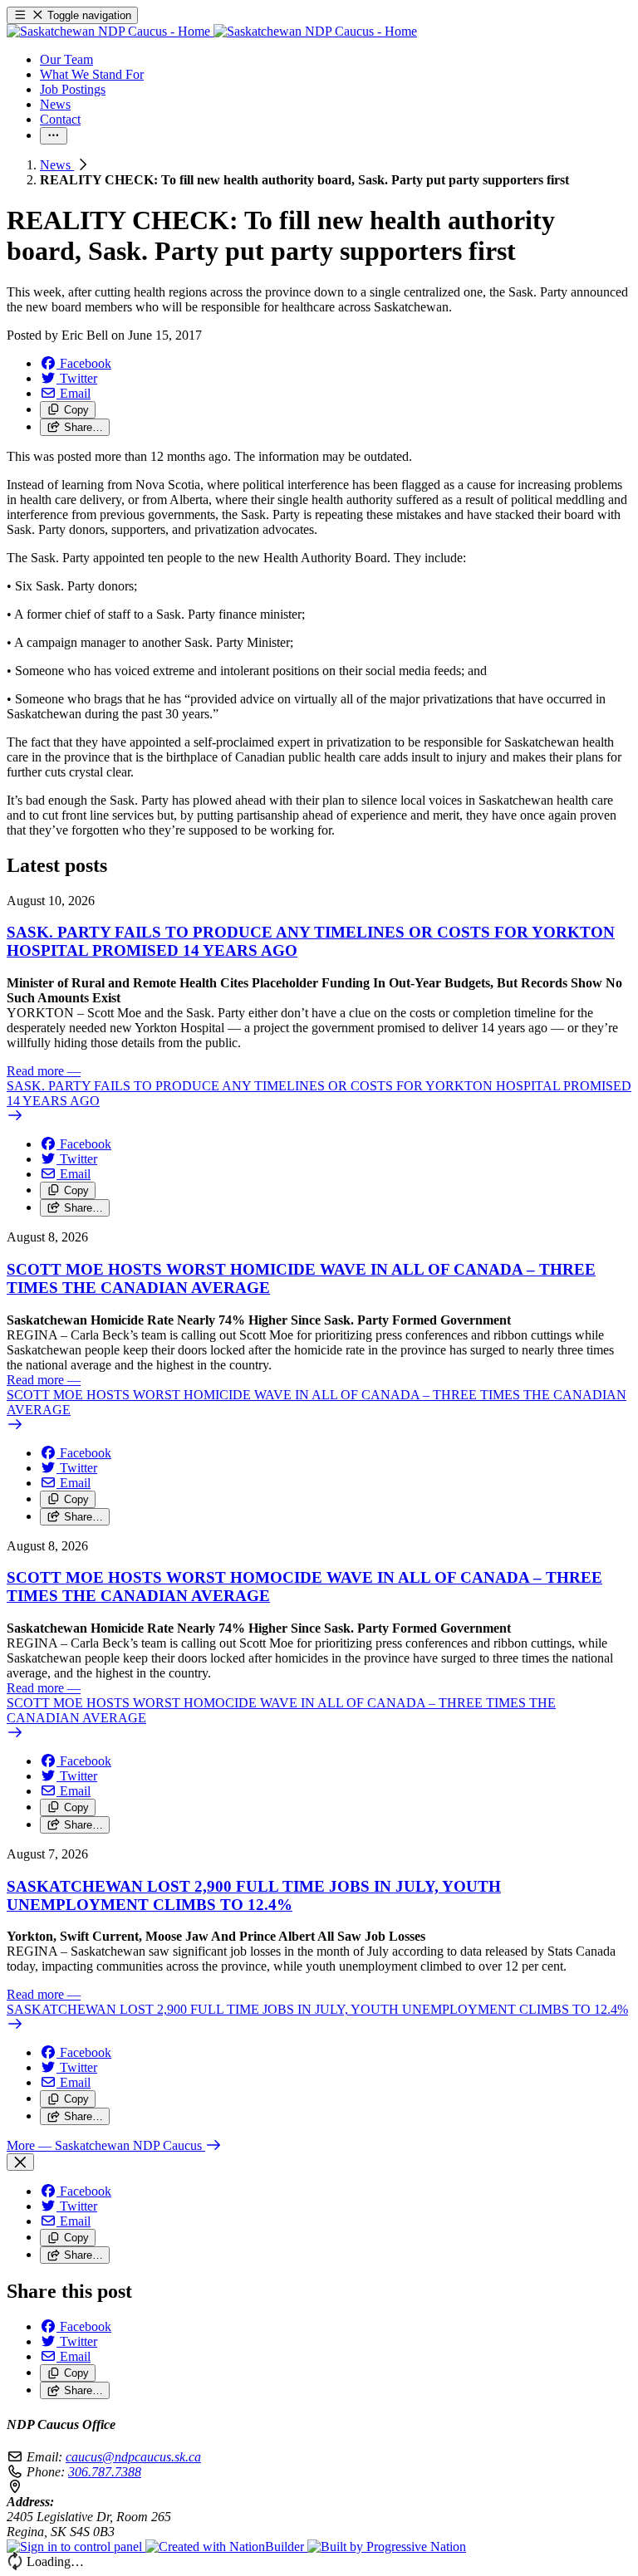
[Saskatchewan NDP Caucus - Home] (212, 31)
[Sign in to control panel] (76, 2547)
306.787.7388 (105, 2472)
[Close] (20, 2162)
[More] (54, 136)
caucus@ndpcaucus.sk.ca (133, 2457)
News (57, 165)
